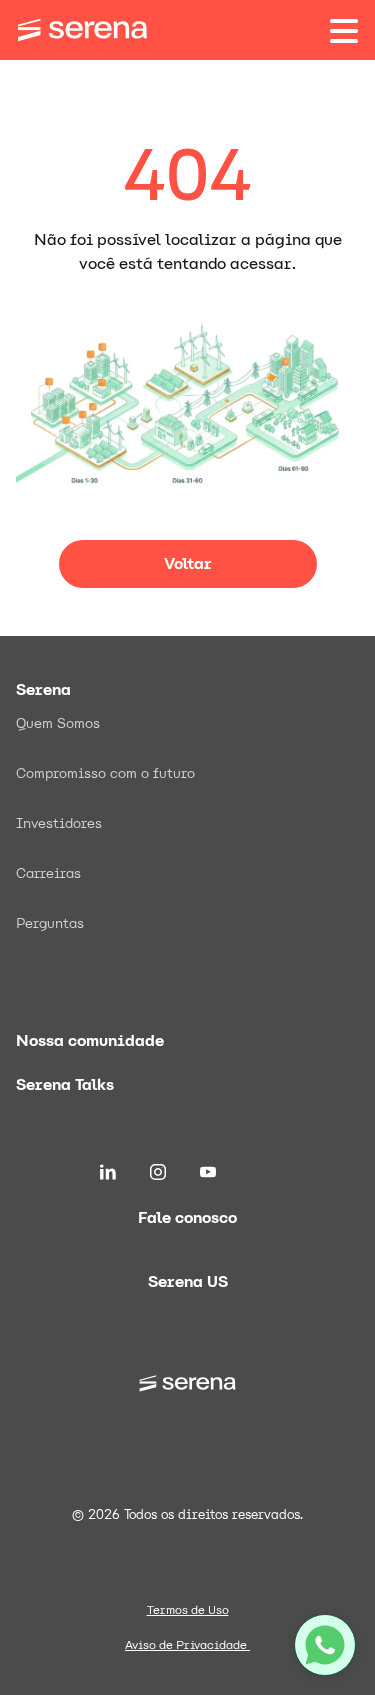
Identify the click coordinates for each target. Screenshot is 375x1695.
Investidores (59, 823)
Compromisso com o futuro (105, 773)
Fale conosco (187, 1217)
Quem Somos (58, 723)
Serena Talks (65, 1084)
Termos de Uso (188, 1610)
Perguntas (50, 923)
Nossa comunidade (90, 1040)
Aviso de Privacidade (187, 1645)
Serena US (188, 1281)
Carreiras (48, 873)
